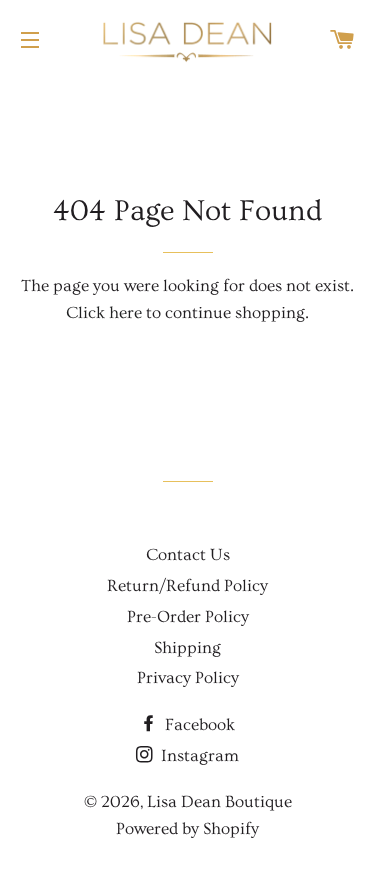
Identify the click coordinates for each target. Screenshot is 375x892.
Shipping (187, 647)
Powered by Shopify (187, 828)
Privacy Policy (188, 677)
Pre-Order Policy (188, 616)
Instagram (198, 755)
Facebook (198, 724)
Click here (104, 312)
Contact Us (188, 554)
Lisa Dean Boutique (219, 801)
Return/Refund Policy (187, 585)
